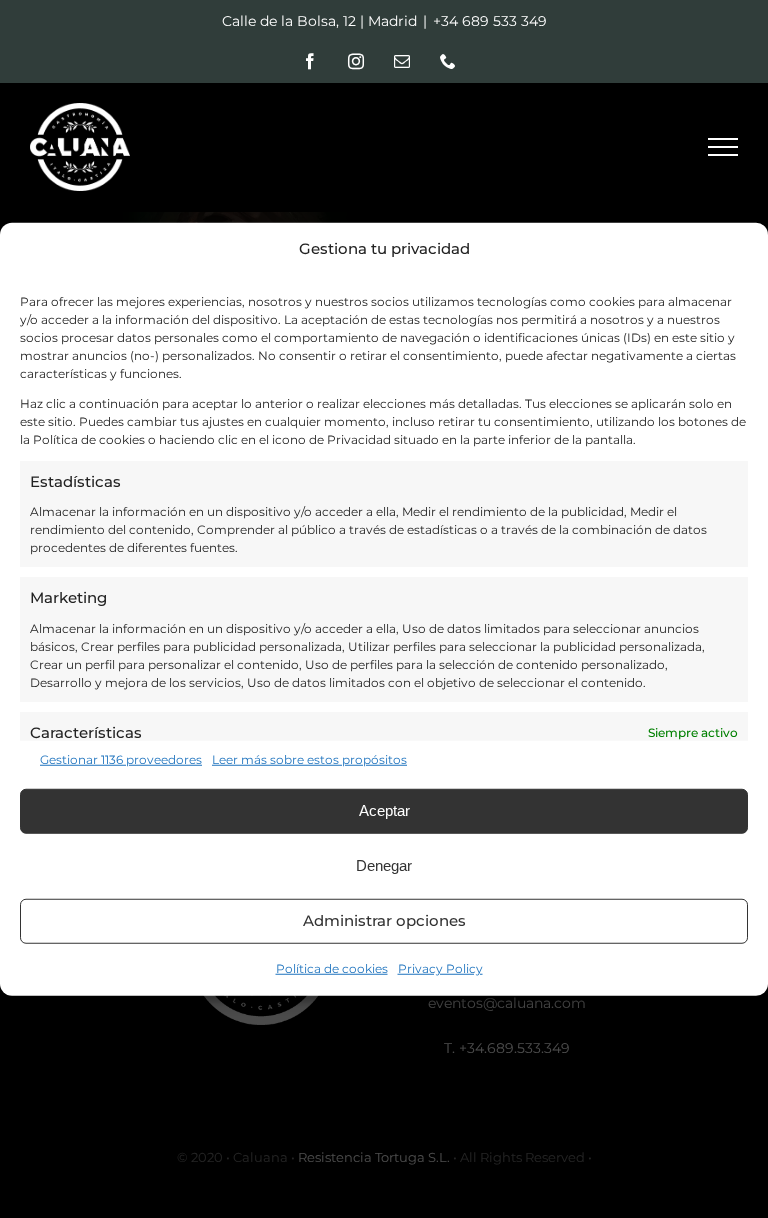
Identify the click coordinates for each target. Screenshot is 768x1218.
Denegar (384, 865)
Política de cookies (332, 967)
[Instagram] (356, 61)
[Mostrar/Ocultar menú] (723, 147)
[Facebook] (310, 61)
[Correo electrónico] (402, 61)
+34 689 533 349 (490, 21)
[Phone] (448, 61)
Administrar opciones (384, 920)
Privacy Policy (440, 967)
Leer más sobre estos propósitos (309, 758)
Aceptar (384, 810)
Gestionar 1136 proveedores (121, 758)
